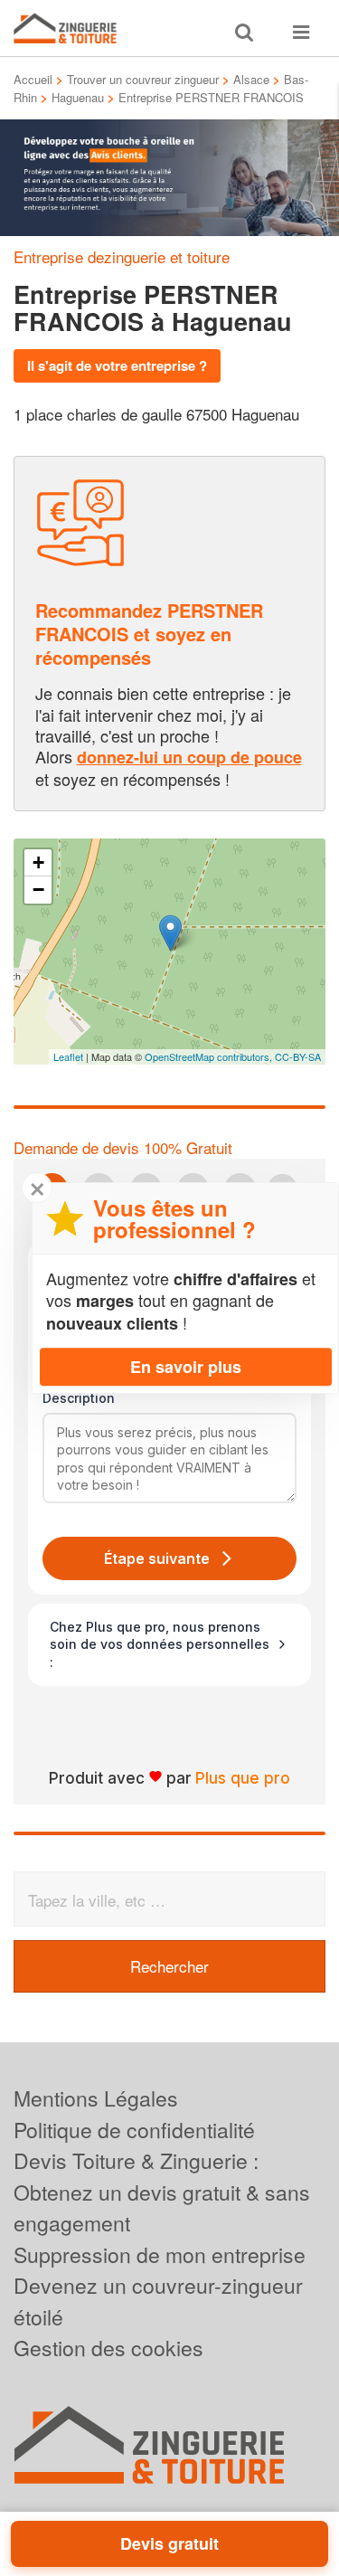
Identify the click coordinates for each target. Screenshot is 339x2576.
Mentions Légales (96, 2098)
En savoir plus (186, 1367)
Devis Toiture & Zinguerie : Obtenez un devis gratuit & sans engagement (162, 2192)
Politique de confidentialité (134, 2130)
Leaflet (68, 1056)
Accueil (33, 79)
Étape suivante (157, 1558)
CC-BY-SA (298, 1056)
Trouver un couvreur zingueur (143, 79)
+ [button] (38, 862)
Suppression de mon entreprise (160, 2254)
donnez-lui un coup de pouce (189, 757)
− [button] (38, 890)
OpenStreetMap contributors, (210, 1056)
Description (79, 1398)
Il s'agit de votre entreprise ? (117, 365)
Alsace (251, 79)
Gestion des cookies (108, 2348)
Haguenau (78, 97)
